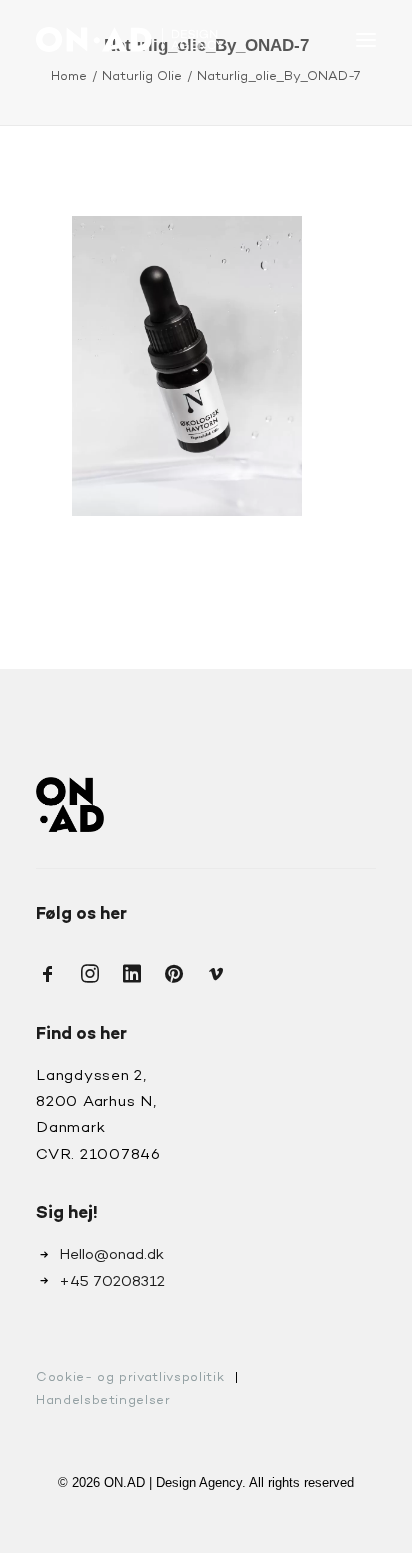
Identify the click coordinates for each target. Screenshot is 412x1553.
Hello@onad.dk (111, 1255)
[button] (366, 39)
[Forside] (70, 804)
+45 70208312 (112, 1282)
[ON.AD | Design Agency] (130, 39)
